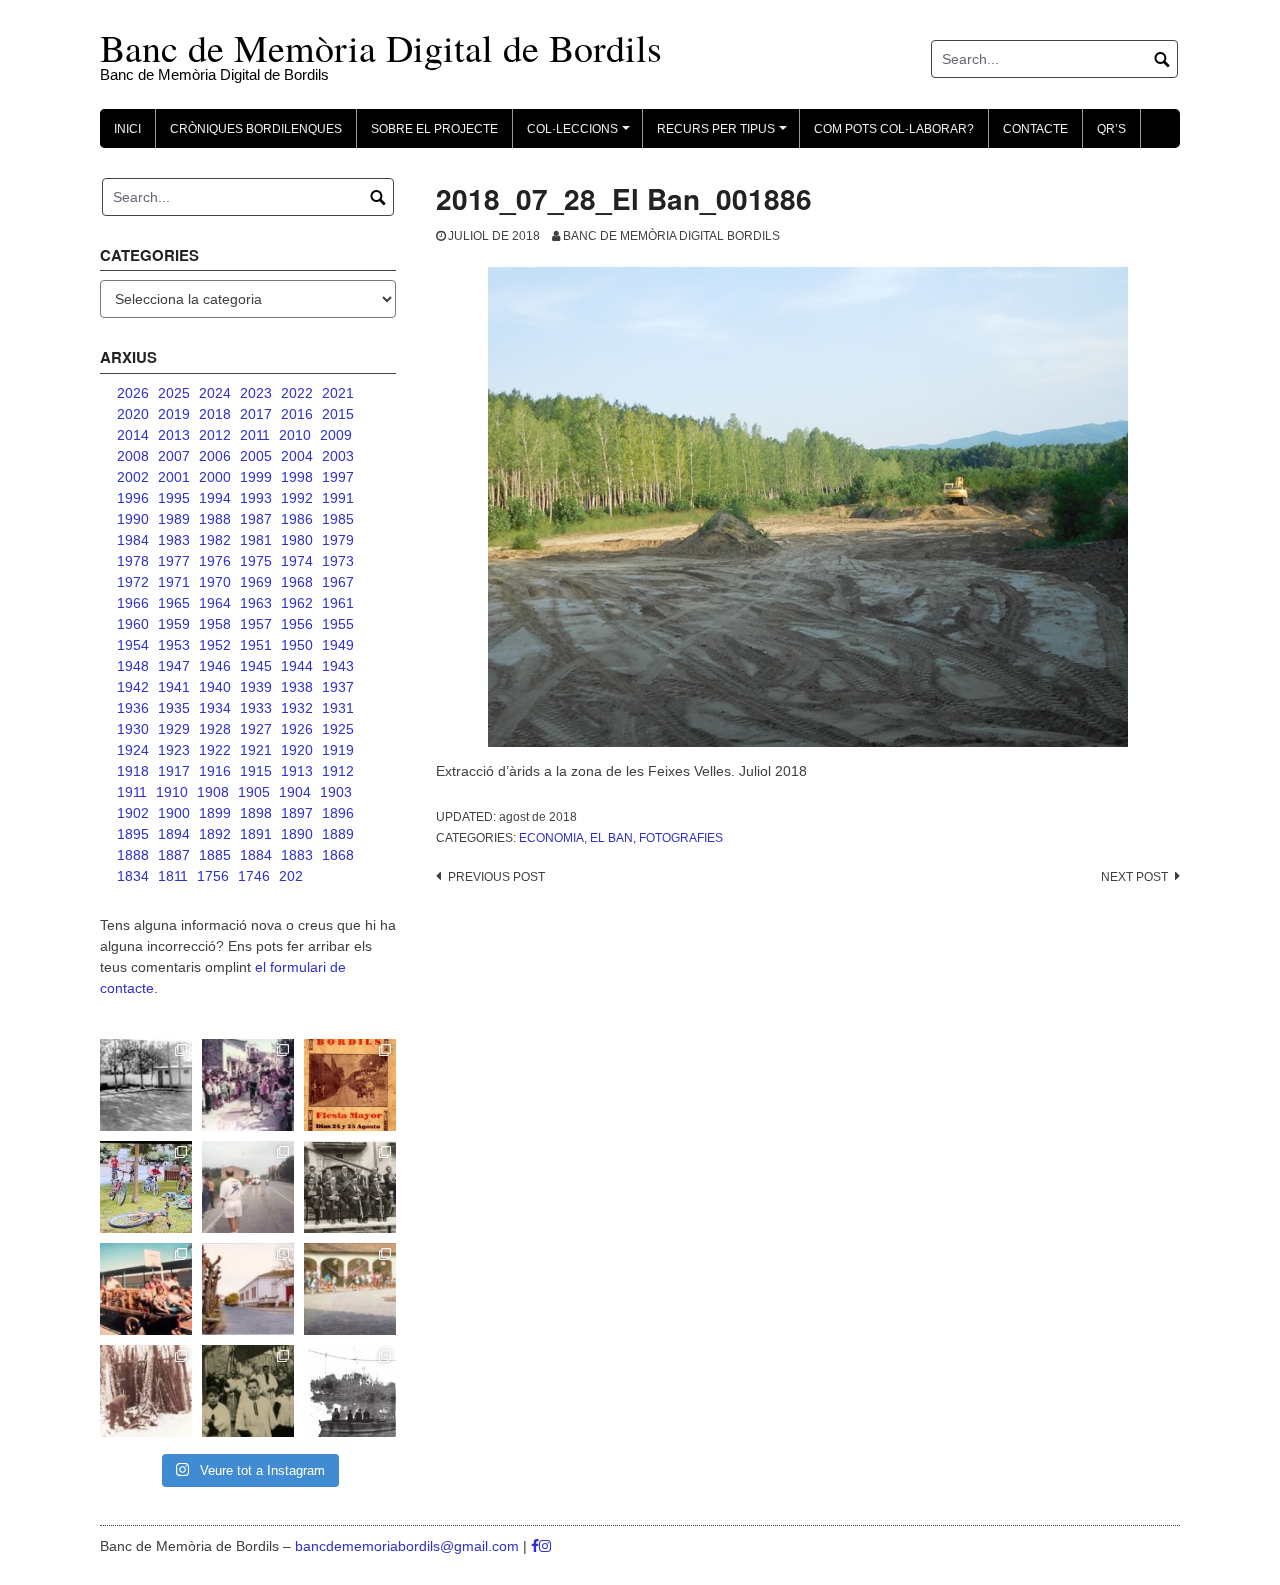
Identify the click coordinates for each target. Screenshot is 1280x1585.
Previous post (496, 877)
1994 (215, 498)
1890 (297, 834)
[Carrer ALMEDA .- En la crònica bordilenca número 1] (248, 1289)
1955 (338, 624)
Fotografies (681, 838)
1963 (256, 603)
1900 (174, 813)
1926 (297, 729)
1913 (297, 771)
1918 (133, 771)
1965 (174, 603)
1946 (215, 666)
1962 (297, 603)
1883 (297, 855)
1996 (133, 498)
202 (291, 876)
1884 (256, 855)
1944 (297, 666)
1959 (174, 624)
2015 (338, 414)
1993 (256, 498)
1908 (213, 792)
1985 (338, 519)
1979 (338, 540)
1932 (297, 708)
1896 (338, 813)
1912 (338, 771)
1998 (297, 477)
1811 (173, 876)
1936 (133, 708)
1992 (297, 498)
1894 (174, 834)
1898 (256, 813)
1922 (215, 750)
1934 (215, 708)
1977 (174, 561)
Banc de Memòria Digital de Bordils (381, 47)
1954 (133, 645)
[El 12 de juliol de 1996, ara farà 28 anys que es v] (146, 1289)
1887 (174, 855)
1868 (338, 855)
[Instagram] (545, 1546)
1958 (215, 624)
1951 (256, 645)
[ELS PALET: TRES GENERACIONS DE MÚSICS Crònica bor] (350, 1187)
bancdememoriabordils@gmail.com (409, 1546)
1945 (256, 666)
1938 (297, 687)
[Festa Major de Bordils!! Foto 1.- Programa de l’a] (350, 1085)
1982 (215, 540)
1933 (256, 708)
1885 (215, 855)
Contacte (1035, 129)
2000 (215, 477)
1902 (133, 813)
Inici (127, 129)
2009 (336, 435)
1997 (338, 477)
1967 (338, 582)
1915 (256, 771)
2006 (215, 456)
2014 (133, 435)
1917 (174, 771)
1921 (256, 750)
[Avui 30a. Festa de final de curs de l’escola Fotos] (350, 1289)
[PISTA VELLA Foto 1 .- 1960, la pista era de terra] (146, 1085)
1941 (174, 687)
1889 (338, 834)
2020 (133, 414)
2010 (295, 435)
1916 (215, 771)
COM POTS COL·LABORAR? (894, 129)
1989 (174, 519)
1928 (215, 729)
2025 (174, 393)
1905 (254, 792)
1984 (133, 540)
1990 (133, 519)
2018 (215, 414)
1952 (215, 645)
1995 (174, 498)
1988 (215, 519)
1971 (174, 582)
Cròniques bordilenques (256, 129)
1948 (133, 666)
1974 (297, 561)
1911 (132, 792)
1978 (133, 561)
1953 (174, 645)
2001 (174, 477)
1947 (174, 666)
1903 (336, 792)
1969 (256, 582)
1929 (174, 729)
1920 (297, 750)
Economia (551, 838)
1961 (338, 603)
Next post (1134, 877)
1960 (133, 624)
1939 (256, 687)
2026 (133, 393)
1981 (256, 540)
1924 (133, 750)
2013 (174, 435)
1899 (215, 813)
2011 (255, 435)
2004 (297, 456)
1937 (338, 687)
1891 (256, 834)
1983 (174, 540)
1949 (338, 645)
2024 (215, 393)
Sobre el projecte (434, 129)
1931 (338, 708)
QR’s (1111, 129)
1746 (254, 876)
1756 (213, 876)
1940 (215, 687)
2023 (256, 393)
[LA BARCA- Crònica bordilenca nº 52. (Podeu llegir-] (350, 1391)
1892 (215, 834)
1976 (215, 561)
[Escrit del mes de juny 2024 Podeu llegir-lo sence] (146, 1391)
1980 (297, 540)
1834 (133, 876)
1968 (297, 582)
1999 (256, 477)
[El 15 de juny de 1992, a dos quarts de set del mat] (248, 1187)
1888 (133, 855)
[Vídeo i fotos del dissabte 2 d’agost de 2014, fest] (146, 1187)
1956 (297, 624)
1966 (133, 603)
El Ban (611, 838)
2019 (174, 414)
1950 (297, 645)
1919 (338, 750)
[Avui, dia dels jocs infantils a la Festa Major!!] (248, 1085)
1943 (338, 666)
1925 (338, 729)
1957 (256, 624)
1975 (256, 561)
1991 (338, 498)
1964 (215, 603)
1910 (172, 792)
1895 (133, 834)
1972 (133, 582)
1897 (297, 813)
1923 (174, 750)
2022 (297, 393)
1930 (133, 729)
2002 (133, 477)
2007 (174, 456)
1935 (174, 708)
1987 (256, 519)
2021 (338, 393)
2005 (256, 456)
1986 (297, 519)
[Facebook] (535, 1546)
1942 (133, 687)
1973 (338, 561)
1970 (215, 582)
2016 (297, 414)
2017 (256, 414)
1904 (295, 792)
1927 (256, 729)
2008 (133, 456)
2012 (215, 435)
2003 (338, 456)
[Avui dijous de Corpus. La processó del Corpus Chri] (248, 1391)
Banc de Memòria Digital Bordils (671, 236)
